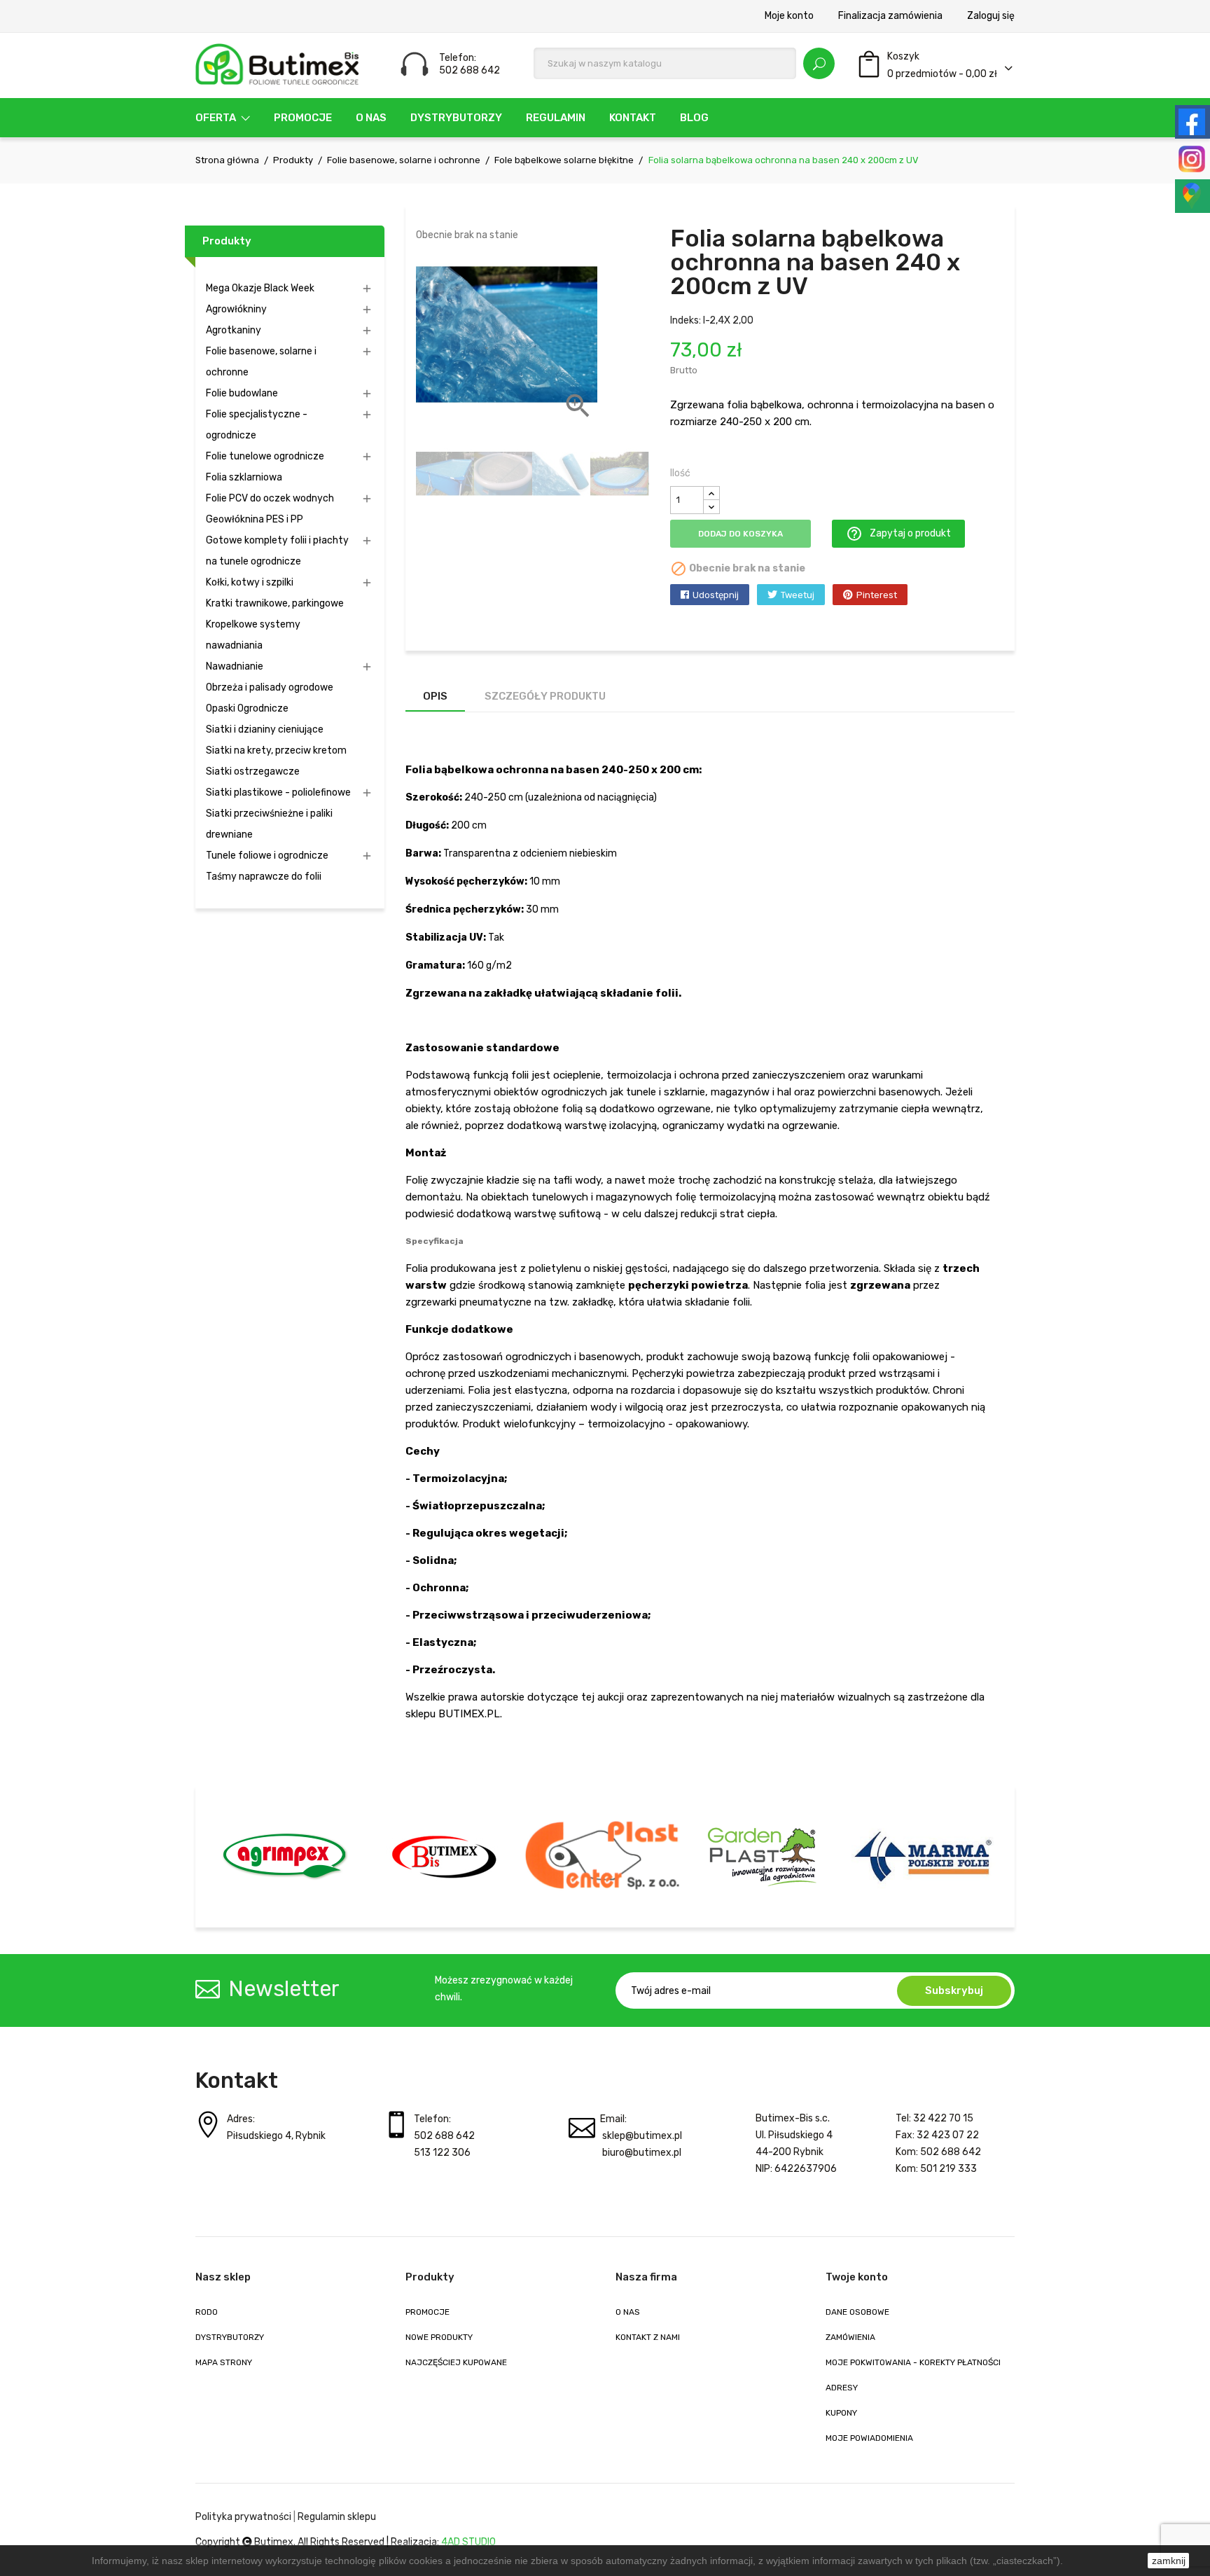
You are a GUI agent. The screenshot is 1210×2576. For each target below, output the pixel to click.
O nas (628, 2312)
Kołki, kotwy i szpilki (250, 582)
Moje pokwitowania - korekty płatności (913, 2362)
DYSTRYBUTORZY (230, 2337)
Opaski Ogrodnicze (247, 708)
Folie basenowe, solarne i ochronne (261, 362)
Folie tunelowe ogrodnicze (265, 456)
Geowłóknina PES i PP (255, 519)
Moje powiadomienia (869, 2438)
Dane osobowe (857, 2312)
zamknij (1169, 2561)
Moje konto (789, 16)
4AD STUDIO (468, 2542)
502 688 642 (444, 2136)
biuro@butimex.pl (642, 2153)
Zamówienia (850, 2337)
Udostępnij (716, 595)
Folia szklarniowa (244, 477)
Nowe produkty (439, 2337)
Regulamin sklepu (337, 2517)
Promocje (427, 2312)
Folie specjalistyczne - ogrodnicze (257, 425)
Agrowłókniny (236, 309)
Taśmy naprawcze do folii (264, 877)
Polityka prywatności (243, 2517)
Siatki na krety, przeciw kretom (276, 750)
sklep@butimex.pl (642, 2136)
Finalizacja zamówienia (890, 16)
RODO (207, 2312)
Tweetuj (798, 595)
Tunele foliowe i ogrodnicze (267, 856)
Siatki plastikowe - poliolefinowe (278, 792)
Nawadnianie (235, 666)
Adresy (842, 2388)
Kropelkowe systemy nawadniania (253, 635)
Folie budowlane (242, 393)
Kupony (841, 2413)
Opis (435, 696)
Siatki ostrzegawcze (253, 771)
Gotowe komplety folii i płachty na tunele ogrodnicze (277, 551)
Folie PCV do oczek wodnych (270, 498)
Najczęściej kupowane (456, 2362)
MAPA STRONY (224, 2362)
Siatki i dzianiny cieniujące (265, 729)
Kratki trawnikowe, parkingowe (275, 603)
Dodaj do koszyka (740, 534)
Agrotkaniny (234, 330)
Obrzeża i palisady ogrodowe (270, 687)
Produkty (227, 241)
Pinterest (877, 595)
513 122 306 (442, 2153)
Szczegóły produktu (545, 696)
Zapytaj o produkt (898, 534)
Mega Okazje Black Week (260, 288)
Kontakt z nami (648, 2337)
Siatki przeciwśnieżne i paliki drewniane (269, 824)
